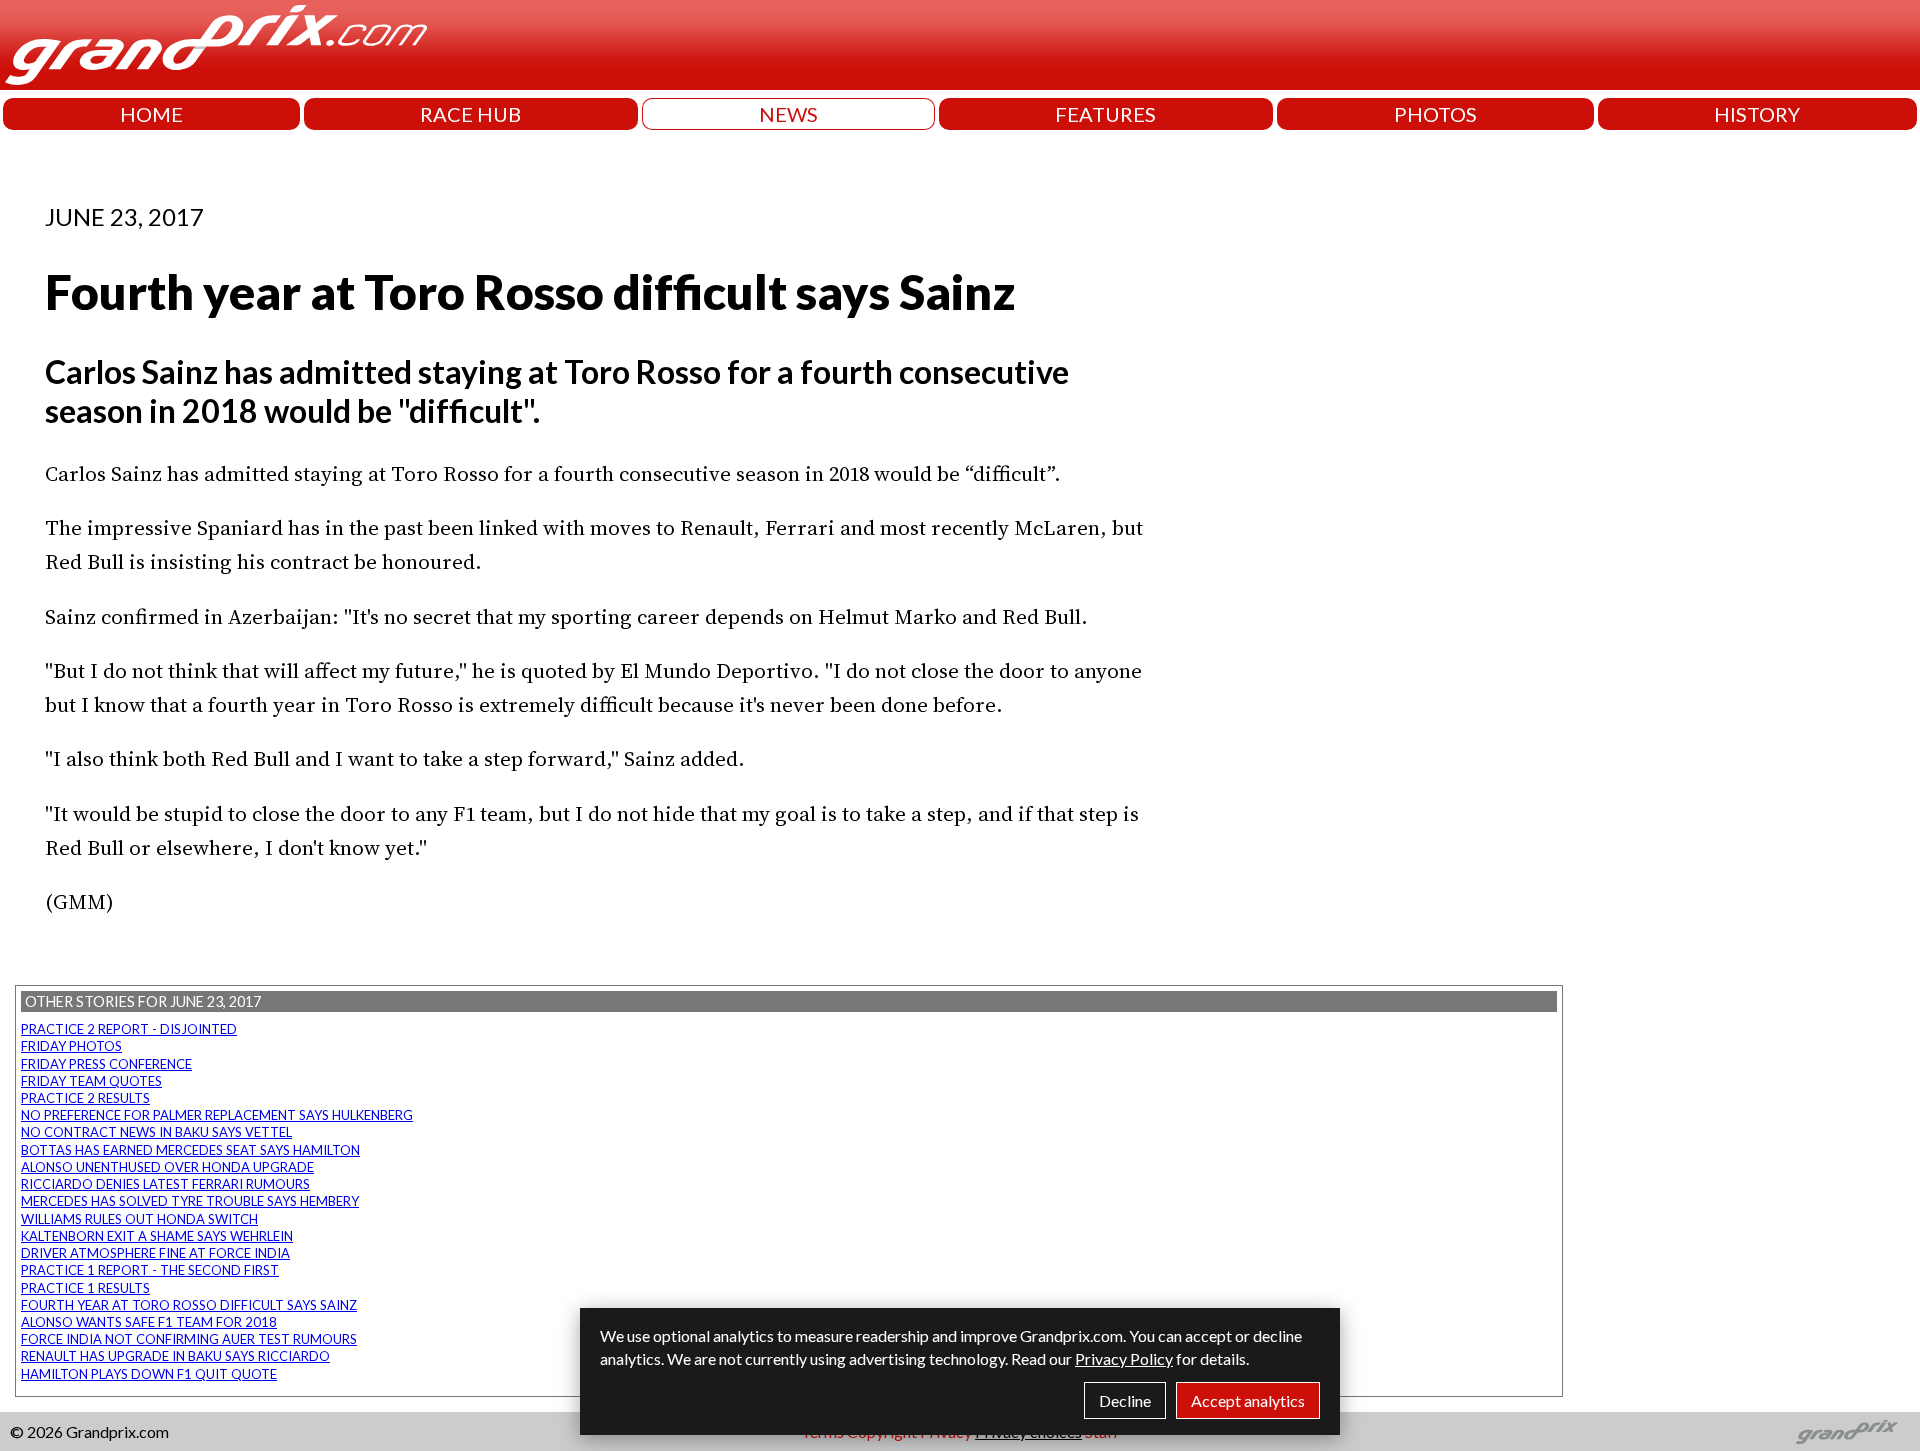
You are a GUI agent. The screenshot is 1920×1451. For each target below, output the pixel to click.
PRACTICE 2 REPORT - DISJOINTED (129, 1029)
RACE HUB (470, 114)
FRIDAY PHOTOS (71, 1046)
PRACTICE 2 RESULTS (85, 1098)
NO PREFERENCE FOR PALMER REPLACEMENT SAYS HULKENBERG (217, 1115)
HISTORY (1757, 114)
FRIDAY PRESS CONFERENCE (106, 1064)
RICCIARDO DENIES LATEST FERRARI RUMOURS (165, 1184)
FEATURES (1105, 114)
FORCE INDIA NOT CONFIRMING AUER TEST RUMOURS (189, 1339)
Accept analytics (1248, 1400)
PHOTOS (1435, 114)
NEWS (788, 114)
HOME (151, 114)
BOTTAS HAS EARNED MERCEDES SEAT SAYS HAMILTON (190, 1150)
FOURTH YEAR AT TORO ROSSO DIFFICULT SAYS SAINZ (189, 1305)
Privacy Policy (1124, 1358)
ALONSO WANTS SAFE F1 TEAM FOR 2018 (149, 1322)
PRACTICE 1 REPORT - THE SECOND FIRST (150, 1270)
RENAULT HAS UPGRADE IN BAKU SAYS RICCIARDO (175, 1356)
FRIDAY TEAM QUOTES (91, 1081)
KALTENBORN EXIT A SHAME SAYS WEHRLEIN (157, 1236)
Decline (1125, 1400)
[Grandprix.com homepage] (1847, 1432)
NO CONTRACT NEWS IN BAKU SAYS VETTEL (156, 1132)
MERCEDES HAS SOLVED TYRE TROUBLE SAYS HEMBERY (190, 1201)
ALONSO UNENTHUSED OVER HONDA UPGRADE (167, 1167)
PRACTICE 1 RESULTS (85, 1288)
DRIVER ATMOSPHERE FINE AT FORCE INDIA (155, 1253)
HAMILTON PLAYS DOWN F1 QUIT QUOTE (149, 1374)
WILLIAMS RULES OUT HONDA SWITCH (139, 1219)
